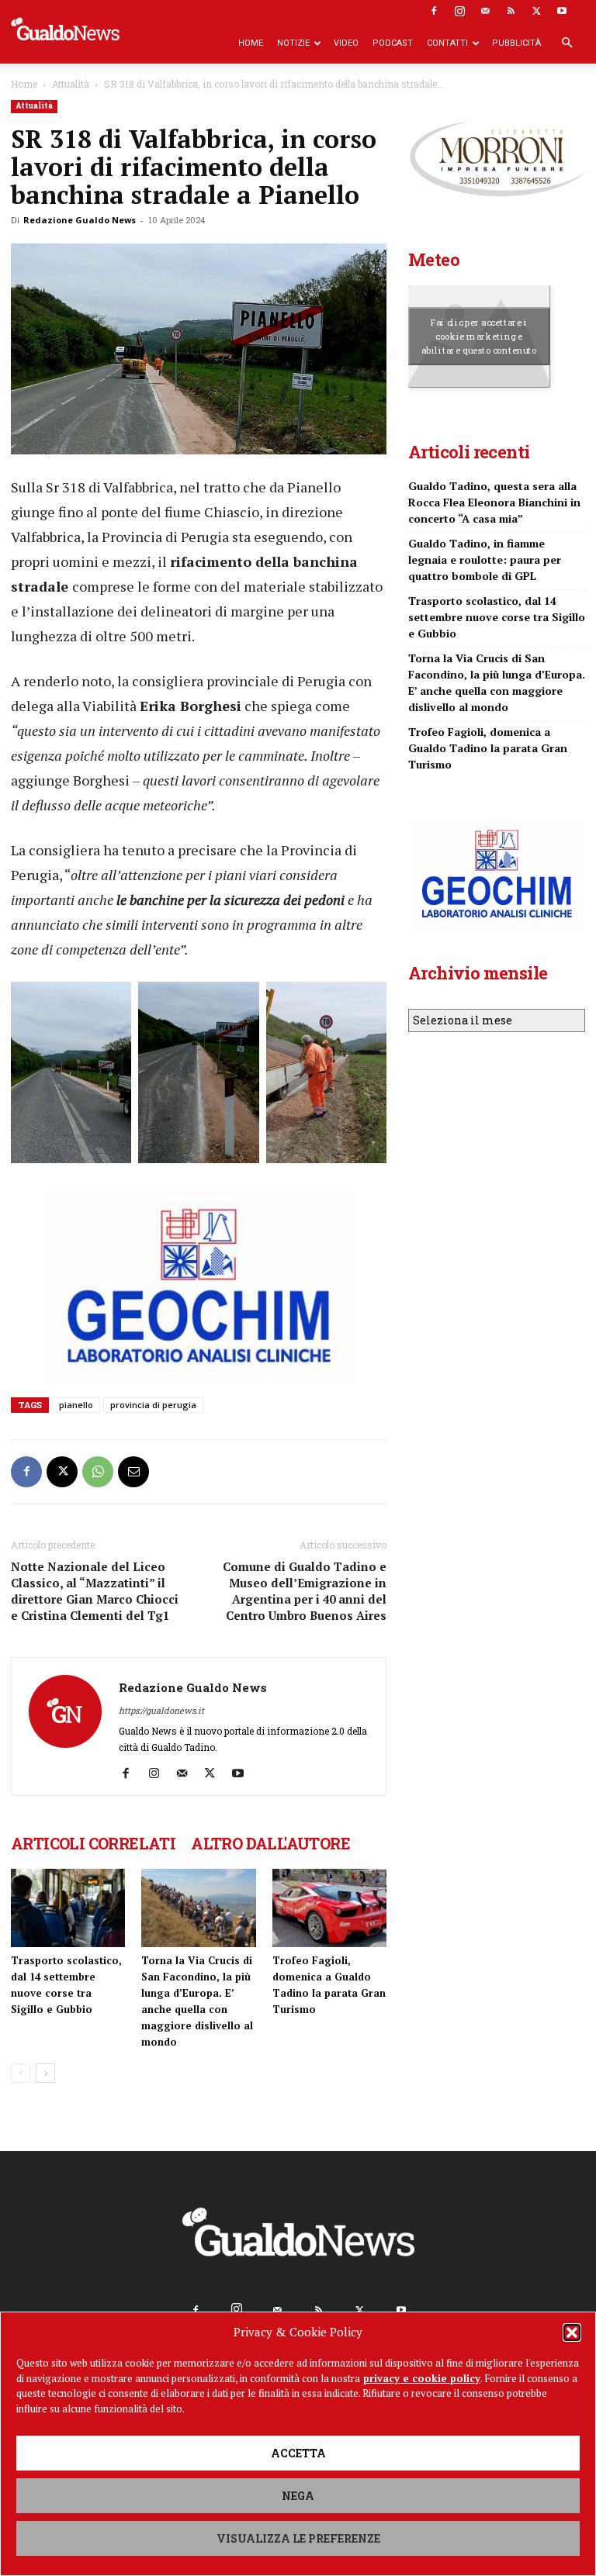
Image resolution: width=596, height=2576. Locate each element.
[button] (572, 2333)
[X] (536, 11)
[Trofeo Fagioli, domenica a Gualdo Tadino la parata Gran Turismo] (329, 1908)
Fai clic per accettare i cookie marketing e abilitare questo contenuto (479, 336)
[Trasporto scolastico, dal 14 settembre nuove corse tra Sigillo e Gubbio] (68, 1908)
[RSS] (511, 11)
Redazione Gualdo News (80, 220)
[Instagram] (459, 11)
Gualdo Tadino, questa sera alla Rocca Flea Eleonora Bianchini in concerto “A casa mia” (494, 502)
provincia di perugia (153, 1405)
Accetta (298, 2453)
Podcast (393, 43)
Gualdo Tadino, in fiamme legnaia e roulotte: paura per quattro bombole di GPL (485, 559)
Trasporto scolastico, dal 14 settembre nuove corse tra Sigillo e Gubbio (497, 617)
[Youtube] (562, 11)
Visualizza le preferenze (298, 2538)
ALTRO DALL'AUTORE (270, 1843)
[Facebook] (434, 11)
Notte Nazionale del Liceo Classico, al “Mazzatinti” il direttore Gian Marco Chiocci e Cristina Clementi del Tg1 (95, 1591)
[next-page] (45, 2073)
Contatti (447, 43)
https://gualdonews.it (161, 1710)
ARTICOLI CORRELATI (93, 1843)
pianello (76, 1405)
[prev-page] (21, 2073)
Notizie (293, 43)
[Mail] (485, 11)
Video (346, 43)
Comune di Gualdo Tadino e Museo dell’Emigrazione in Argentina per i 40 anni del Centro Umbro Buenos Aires (305, 1591)
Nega (298, 2496)
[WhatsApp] (98, 1472)
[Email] (133, 1472)
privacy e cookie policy (422, 2378)
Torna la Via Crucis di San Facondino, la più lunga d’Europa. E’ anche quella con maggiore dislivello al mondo (497, 682)
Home (251, 43)
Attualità (71, 84)
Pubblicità (516, 43)
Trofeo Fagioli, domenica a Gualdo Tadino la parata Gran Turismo (488, 748)
